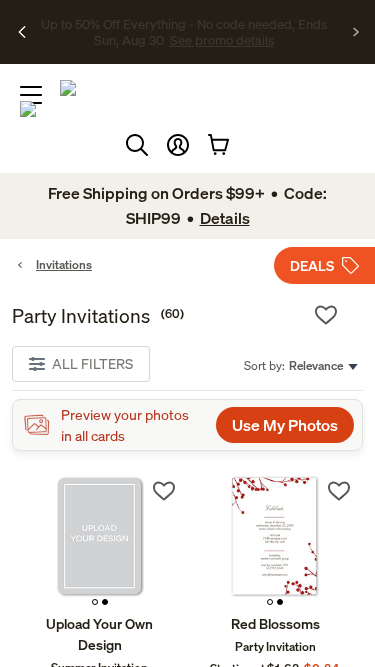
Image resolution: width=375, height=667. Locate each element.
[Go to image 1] (95, 602)
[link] (100, 540)
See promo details (208, 40)
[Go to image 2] (105, 602)
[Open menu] (31, 95)
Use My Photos (285, 425)
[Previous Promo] (22, 32)
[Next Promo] (356, 32)
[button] (178, 145)
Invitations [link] (64, 264)
